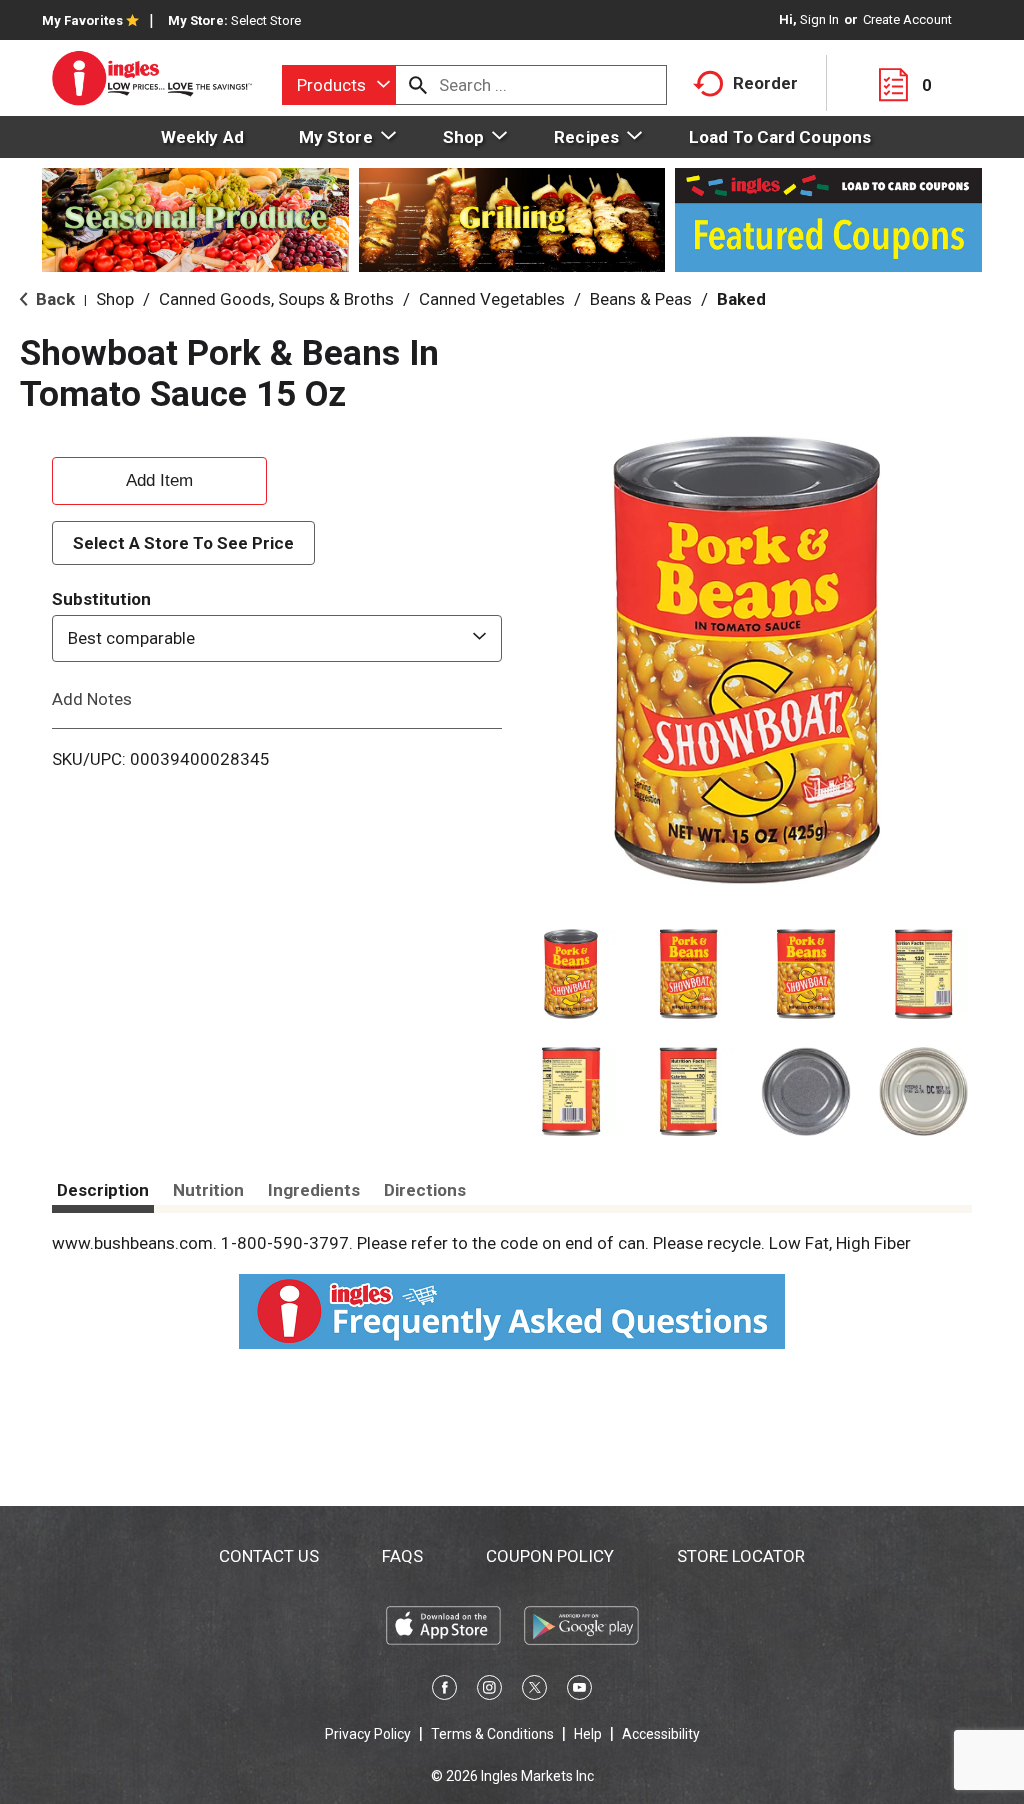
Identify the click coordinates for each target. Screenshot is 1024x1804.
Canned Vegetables (492, 299)
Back (53, 299)
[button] (571, 974)
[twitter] (534, 1691)
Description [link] (103, 1190)
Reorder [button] (765, 83)
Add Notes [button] (92, 698)
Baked (741, 299)
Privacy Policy (368, 1734)
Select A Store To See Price (183, 543)
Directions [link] (425, 1190)
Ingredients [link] (314, 1190)
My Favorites (82, 20)
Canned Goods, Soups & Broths (276, 299)
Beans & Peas (641, 299)
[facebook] (444, 1691)
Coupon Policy (550, 1556)
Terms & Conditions (492, 1734)
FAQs (402, 1556)
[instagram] (489, 1691)
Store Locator (741, 1556)
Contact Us (269, 1556)
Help (588, 1734)
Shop (115, 299)
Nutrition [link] (208, 1190)
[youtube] (579, 1691)
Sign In (819, 19)
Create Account (907, 19)
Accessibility (661, 1734)
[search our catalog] (418, 85)
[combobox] (339, 85)
